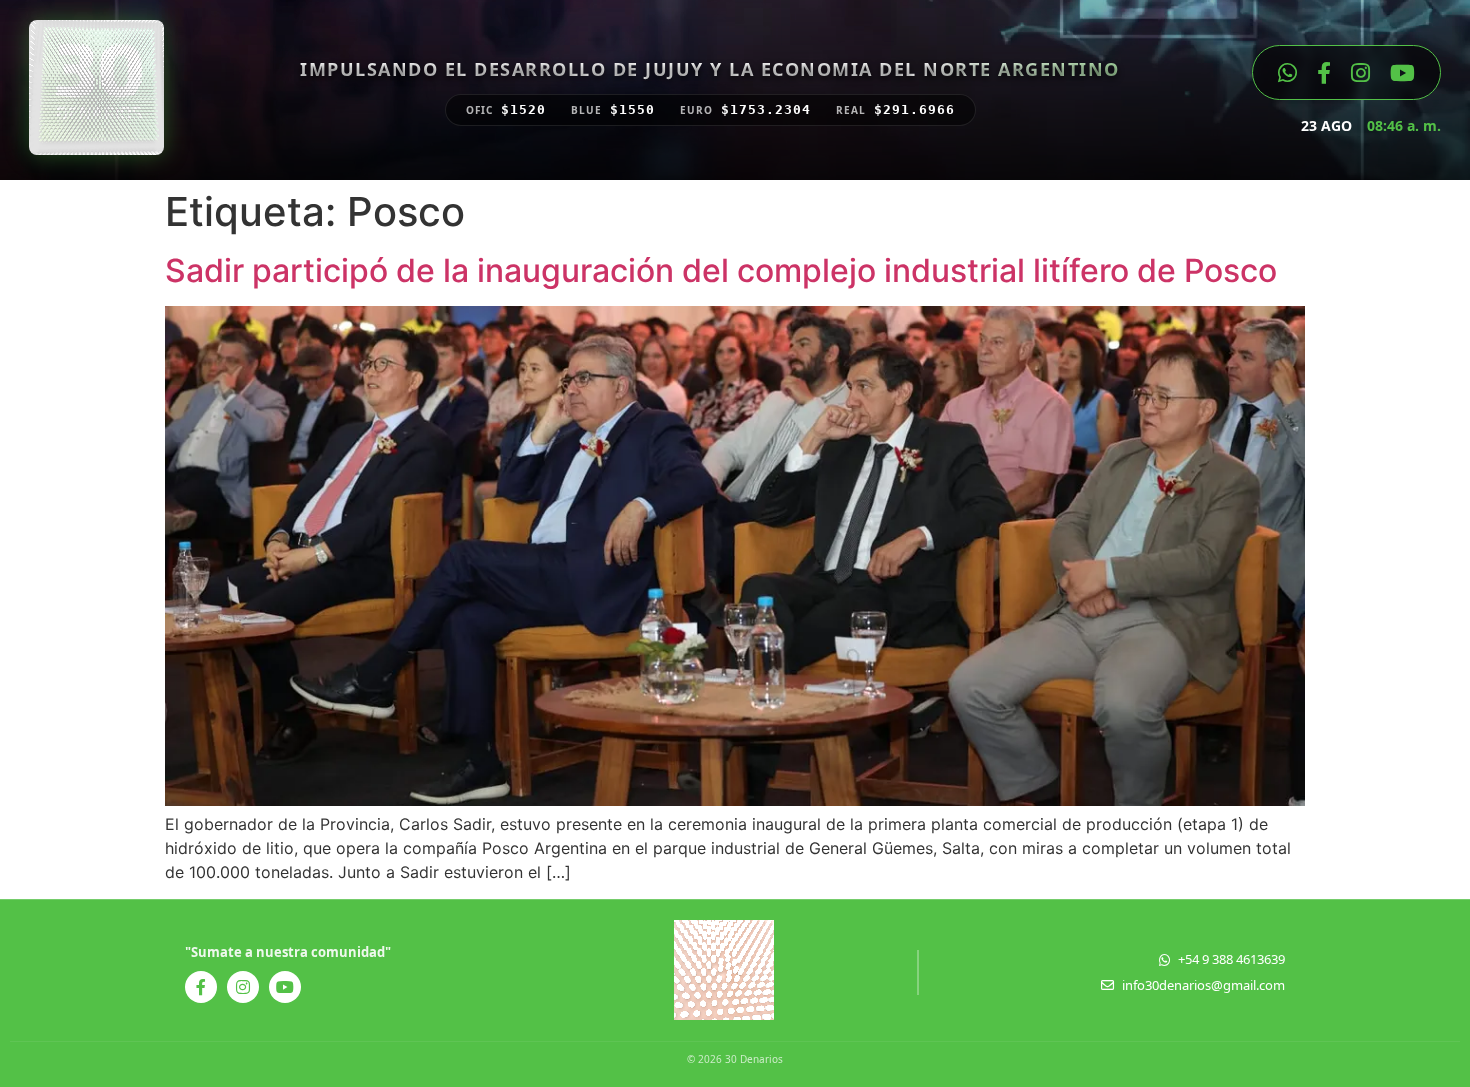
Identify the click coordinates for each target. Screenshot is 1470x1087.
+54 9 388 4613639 (1231, 959)
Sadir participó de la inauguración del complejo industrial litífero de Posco (721, 270)
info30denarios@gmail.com (1203, 985)
